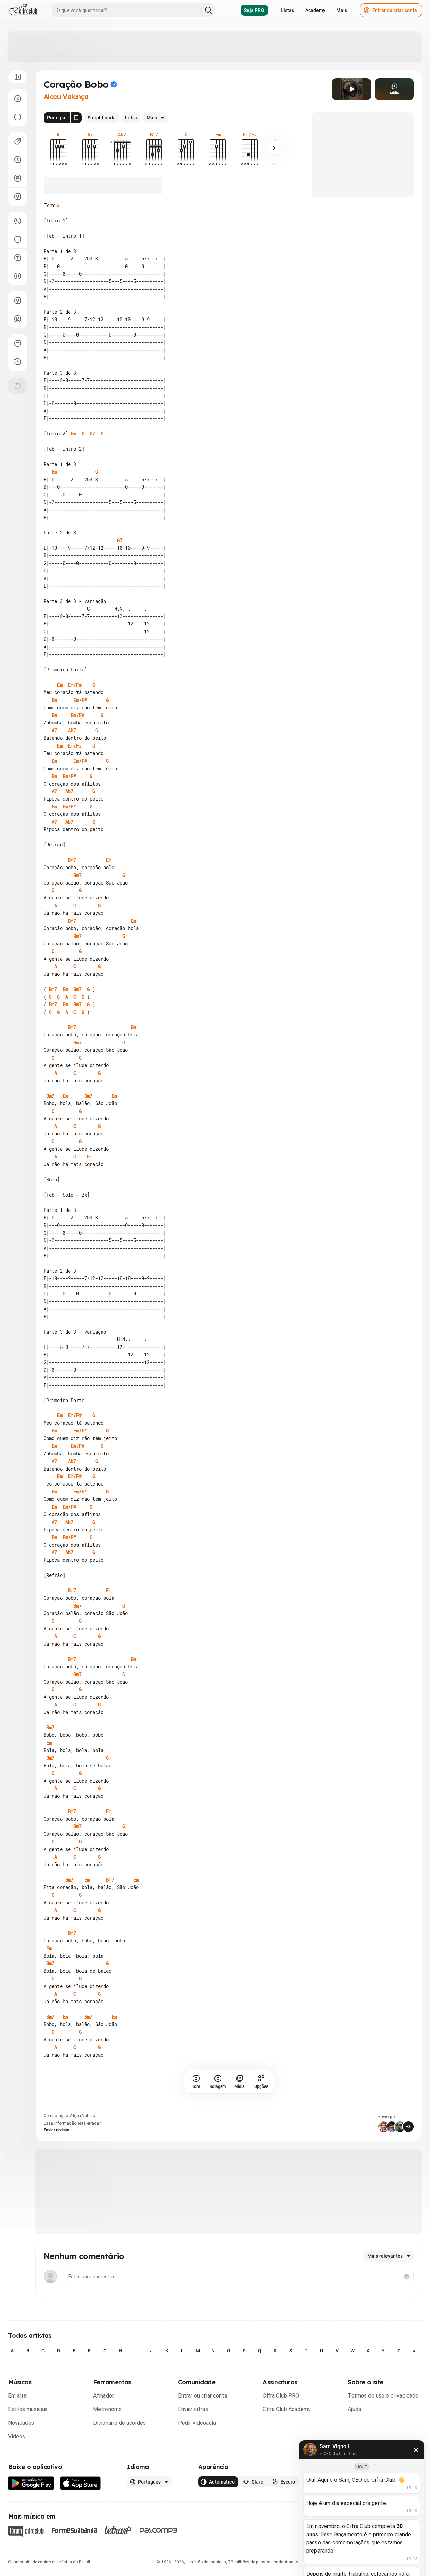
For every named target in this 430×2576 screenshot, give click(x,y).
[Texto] (18, 258)
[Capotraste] (18, 178)
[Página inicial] (23, 10)
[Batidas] (18, 276)
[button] (351, 89)
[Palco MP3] (159, 2530)
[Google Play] (31, 2483)
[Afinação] (18, 196)
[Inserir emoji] (407, 2277)
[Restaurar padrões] (18, 386)
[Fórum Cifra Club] (26, 2531)
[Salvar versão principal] (76, 118)
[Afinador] (18, 300)
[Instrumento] (18, 141)
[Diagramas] (18, 239)
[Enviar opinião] (18, 343)
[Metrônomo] (18, 319)
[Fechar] (416, 2450)
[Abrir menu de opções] (18, 77)
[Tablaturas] (18, 221)
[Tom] (18, 160)
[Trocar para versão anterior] (18, 362)
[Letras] (118, 2530)
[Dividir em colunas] (18, 117)
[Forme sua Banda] (74, 2530)
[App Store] (80, 2483)
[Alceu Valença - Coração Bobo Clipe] (351, 89)
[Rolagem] (18, 99)
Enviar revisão (56, 2130)
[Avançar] (274, 148)
